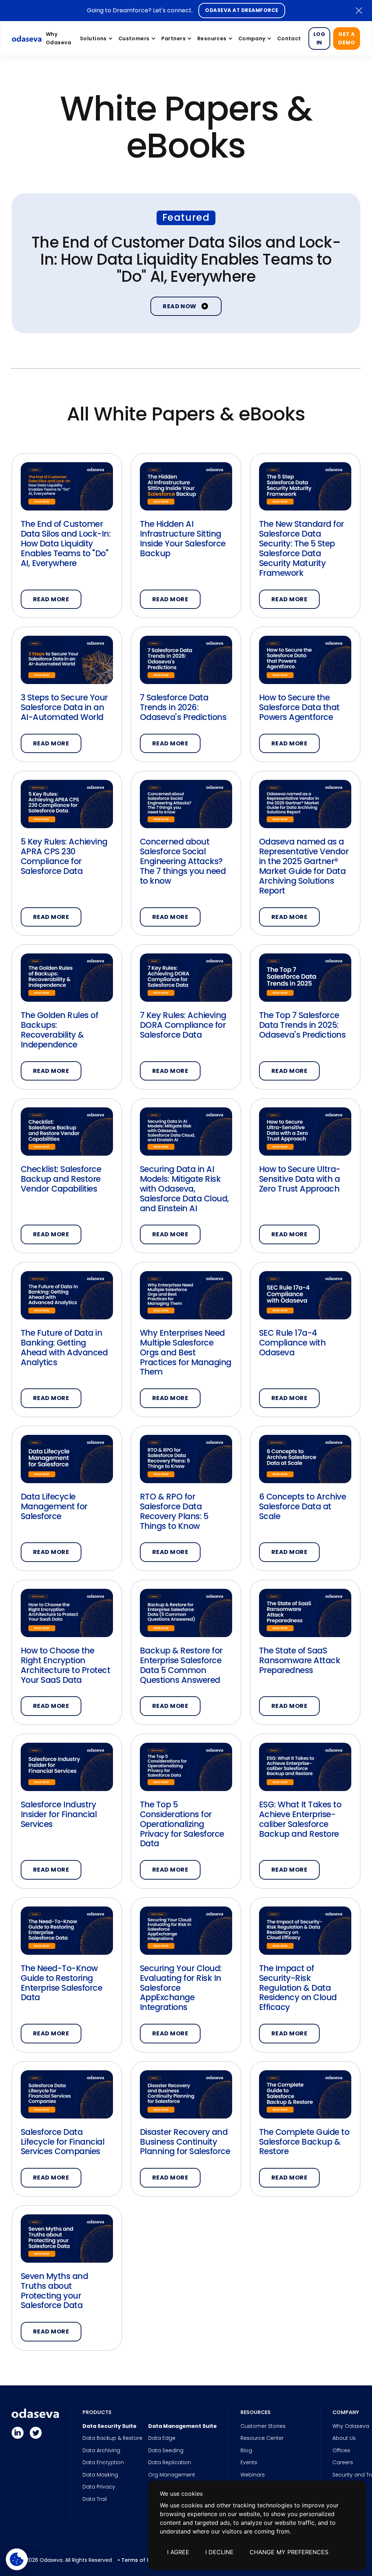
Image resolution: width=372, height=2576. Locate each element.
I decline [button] (219, 2552)
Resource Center (262, 2438)
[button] (95, 38)
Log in (319, 38)
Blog (246, 2451)
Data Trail (95, 2499)
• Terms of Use (137, 2560)
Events (249, 2463)
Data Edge (162, 2438)
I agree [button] (178, 2552)
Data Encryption (103, 2463)
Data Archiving (101, 2451)
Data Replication (170, 2463)
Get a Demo (347, 38)
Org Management (172, 2475)
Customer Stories (263, 2426)
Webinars (253, 2475)
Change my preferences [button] (289, 2552)
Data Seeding (166, 2451)
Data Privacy (99, 2487)
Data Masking (100, 2475)
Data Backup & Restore (112, 2438)
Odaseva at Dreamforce (242, 10)
